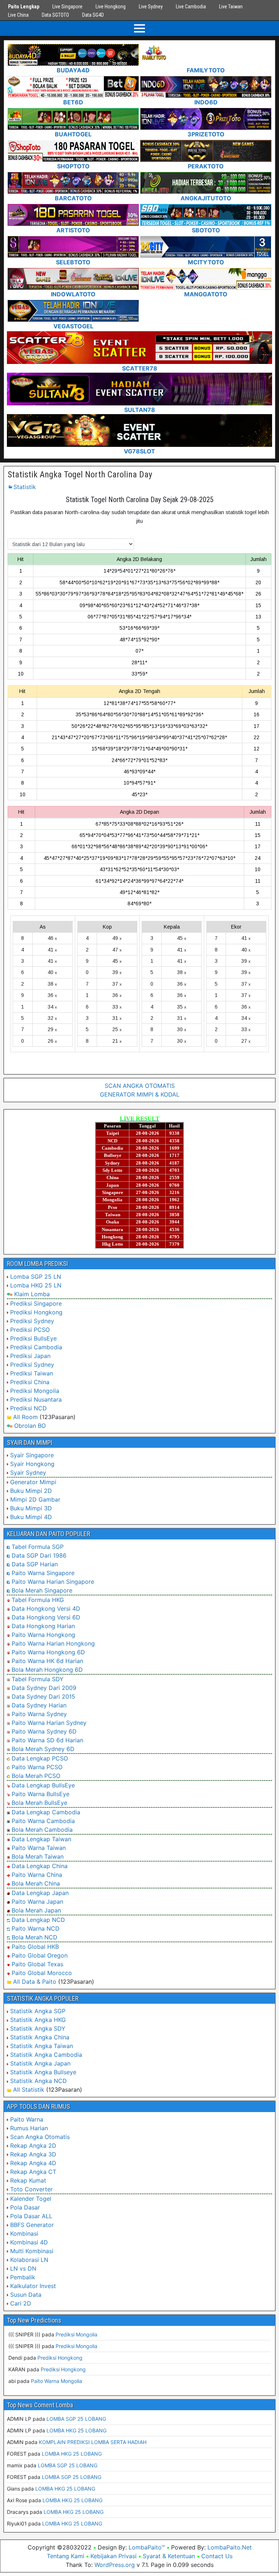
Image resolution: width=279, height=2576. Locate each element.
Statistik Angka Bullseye (43, 2072)
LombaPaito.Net (230, 2547)
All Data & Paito (35, 1982)
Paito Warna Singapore (43, 1573)
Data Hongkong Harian (43, 1626)
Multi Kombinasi (32, 2251)
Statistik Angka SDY (38, 2028)
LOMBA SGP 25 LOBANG (76, 2419)
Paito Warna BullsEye (41, 1794)
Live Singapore (67, 7)
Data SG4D (93, 15)
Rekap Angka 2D (33, 2146)
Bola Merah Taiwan (38, 1856)
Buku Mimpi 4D (31, 1517)
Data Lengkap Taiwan (41, 1839)
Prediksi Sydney (32, 1321)
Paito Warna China (37, 1875)
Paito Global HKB (35, 1947)
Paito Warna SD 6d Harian (47, 1740)
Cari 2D (21, 2303)
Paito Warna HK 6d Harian (47, 1661)
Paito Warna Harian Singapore (53, 1582)
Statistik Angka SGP (38, 2011)
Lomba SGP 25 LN (36, 1277)
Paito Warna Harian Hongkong (53, 1643)
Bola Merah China (36, 1883)
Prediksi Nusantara (36, 1399)
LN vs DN (23, 2268)
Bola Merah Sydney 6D (43, 1749)
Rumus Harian (29, 2128)
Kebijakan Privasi (114, 2556)
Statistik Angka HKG (38, 2020)
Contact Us (217, 2556)
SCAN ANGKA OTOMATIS (140, 1086)
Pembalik (23, 2277)
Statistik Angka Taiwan (42, 2046)
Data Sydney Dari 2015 (43, 1696)
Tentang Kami (66, 2556)
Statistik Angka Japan (40, 2063)
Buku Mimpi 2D (31, 1491)
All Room (25, 1417)
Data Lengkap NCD (38, 1920)
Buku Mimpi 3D (31, 1508)
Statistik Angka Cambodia (46, 2055)
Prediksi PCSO (30, 1330)
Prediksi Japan (30, 1356)
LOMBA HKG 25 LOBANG (76, 2430)
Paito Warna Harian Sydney (49, 1723)
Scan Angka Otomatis (40, 2137)
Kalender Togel (31, 2199)
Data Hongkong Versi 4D (46, 1609)
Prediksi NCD (29, 1408)
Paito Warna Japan (37, 1902)
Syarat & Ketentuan (169, 2556)
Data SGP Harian (35, 1564)
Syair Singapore (32, 1455)
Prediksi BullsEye (33, 1338)
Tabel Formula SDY (38, 1679)
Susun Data (26, 2295)
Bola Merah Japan (36, 1910)
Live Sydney (151, 7)
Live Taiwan (231, 7)
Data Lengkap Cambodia (46, 1812)
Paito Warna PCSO (37, 1767)
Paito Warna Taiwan (39, 1848)
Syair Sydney (28, 1473)
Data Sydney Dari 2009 (44, 1688)
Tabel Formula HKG (38, 1600)
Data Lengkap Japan (40, 1893)
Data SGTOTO (55, 15)
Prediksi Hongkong (36, 1312)
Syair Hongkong (32, 1464)
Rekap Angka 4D (33, 2163)
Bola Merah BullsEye (39, 1803)
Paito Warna (27, 2119)
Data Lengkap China (40, 1866)
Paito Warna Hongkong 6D (48, 1652)
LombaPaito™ (147, 2547)
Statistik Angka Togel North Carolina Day (80, 474)
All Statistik (29, 2090)
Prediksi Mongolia (35, 1391)
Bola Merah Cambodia (42, 1830)
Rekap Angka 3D (33, 2154)
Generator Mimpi (33, 1482)
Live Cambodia (191, 7)
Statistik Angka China (40, 2037)
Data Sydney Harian (39, 1705)
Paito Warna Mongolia (56, 2381)
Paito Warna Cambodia (43, 1821)
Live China (18, 15)
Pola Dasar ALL (31, 2216)
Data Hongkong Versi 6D (46, 1617)
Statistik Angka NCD (39, 2081)
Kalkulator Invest (33, 2286)
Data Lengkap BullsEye (43, 1785)
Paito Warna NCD (36, 1928)
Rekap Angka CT (33, 2172)
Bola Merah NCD (35, 1937)
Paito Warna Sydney (39, 1714)
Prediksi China (30, 1382)
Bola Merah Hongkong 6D (47, 1670)
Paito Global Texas (37, 1964)
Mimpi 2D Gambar (35, 1499)
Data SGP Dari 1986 (39, 1555)
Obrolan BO (30, 1426)
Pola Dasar (25, 2207)
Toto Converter (31, 2189)
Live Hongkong (111, 7)
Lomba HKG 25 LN (36, 1285)
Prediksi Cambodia (36, 1347)
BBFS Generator (32, 2225)
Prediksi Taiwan (32, 1373)
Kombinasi (24, 2234)
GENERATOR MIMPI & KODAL (140, 1094)
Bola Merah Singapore (42, 1590)
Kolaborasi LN (29, 2260)
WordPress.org (115, 2565)
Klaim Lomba (32, 1294)
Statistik (25, 487)
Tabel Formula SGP (38, 1547)
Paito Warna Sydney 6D (44, 1731)
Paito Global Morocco (42, 1973)
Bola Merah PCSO (36, 1776)
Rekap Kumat (28, 2180)
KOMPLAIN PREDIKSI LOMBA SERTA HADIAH (93, 2442)
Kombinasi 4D (29, 2242)
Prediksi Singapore (36, 1303)
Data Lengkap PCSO (40, 1758)
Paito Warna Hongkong (43, 1635)
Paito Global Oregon (40, 1955)
